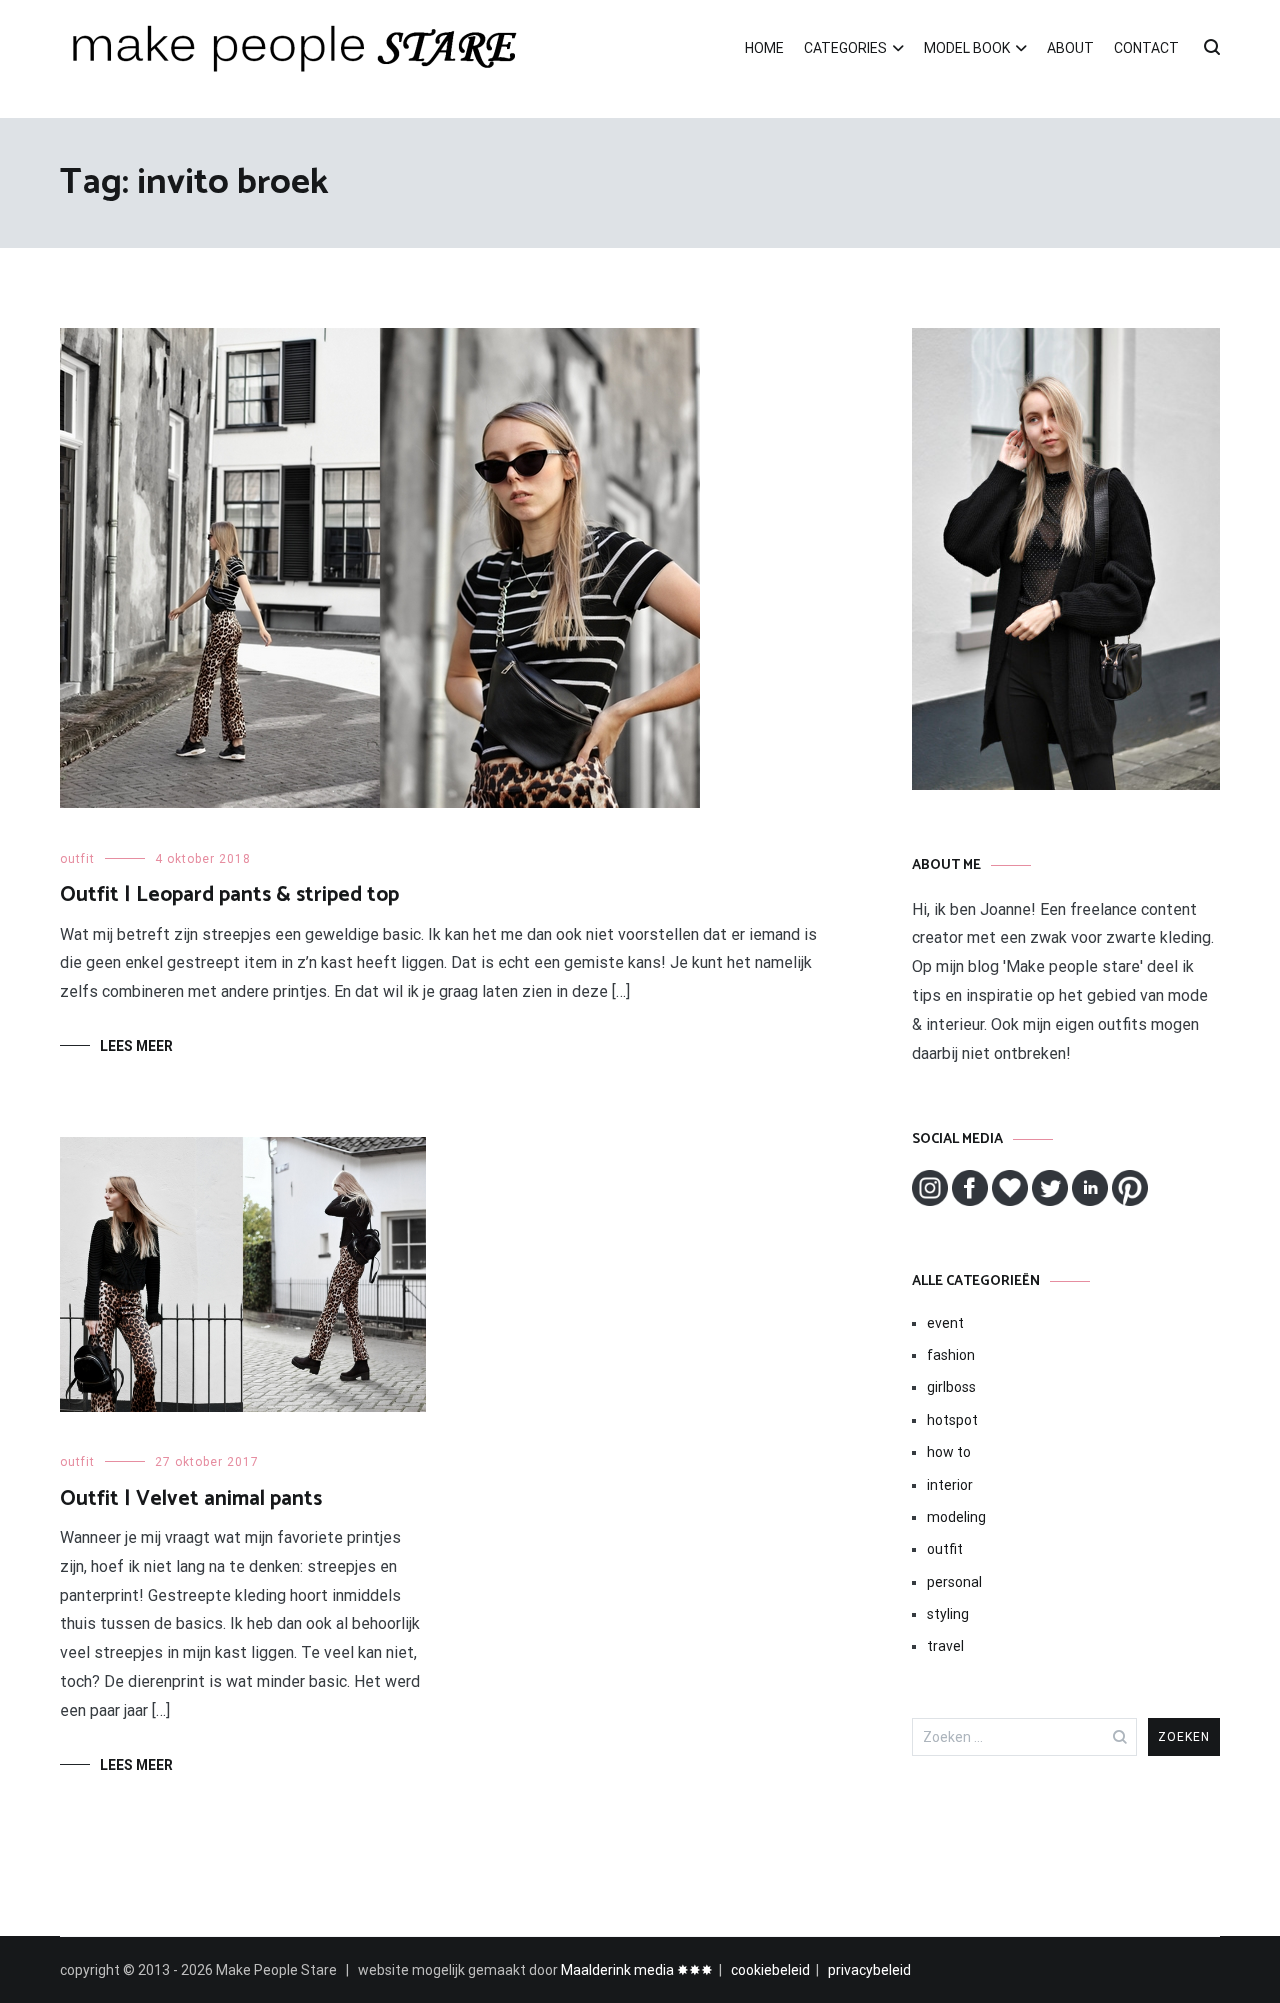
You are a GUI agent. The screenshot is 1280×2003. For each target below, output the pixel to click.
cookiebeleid (770, 1970)
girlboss (951, 1387)
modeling (956, 1517)
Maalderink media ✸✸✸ (637, 1970)
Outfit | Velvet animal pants (191, 1499)
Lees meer (136, 1046)
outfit (77, 859)
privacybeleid (869, 1970)
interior (950, 1485)
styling (948, 1614)
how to (949, 1452)
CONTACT (1146, 48)
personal (954, 1582)
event (945, 1323)
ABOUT (1070, 48)
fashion (951, 1355)
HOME (764, 48)
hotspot (952, 1420)
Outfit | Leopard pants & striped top (229, 895)
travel (945, 1646)
